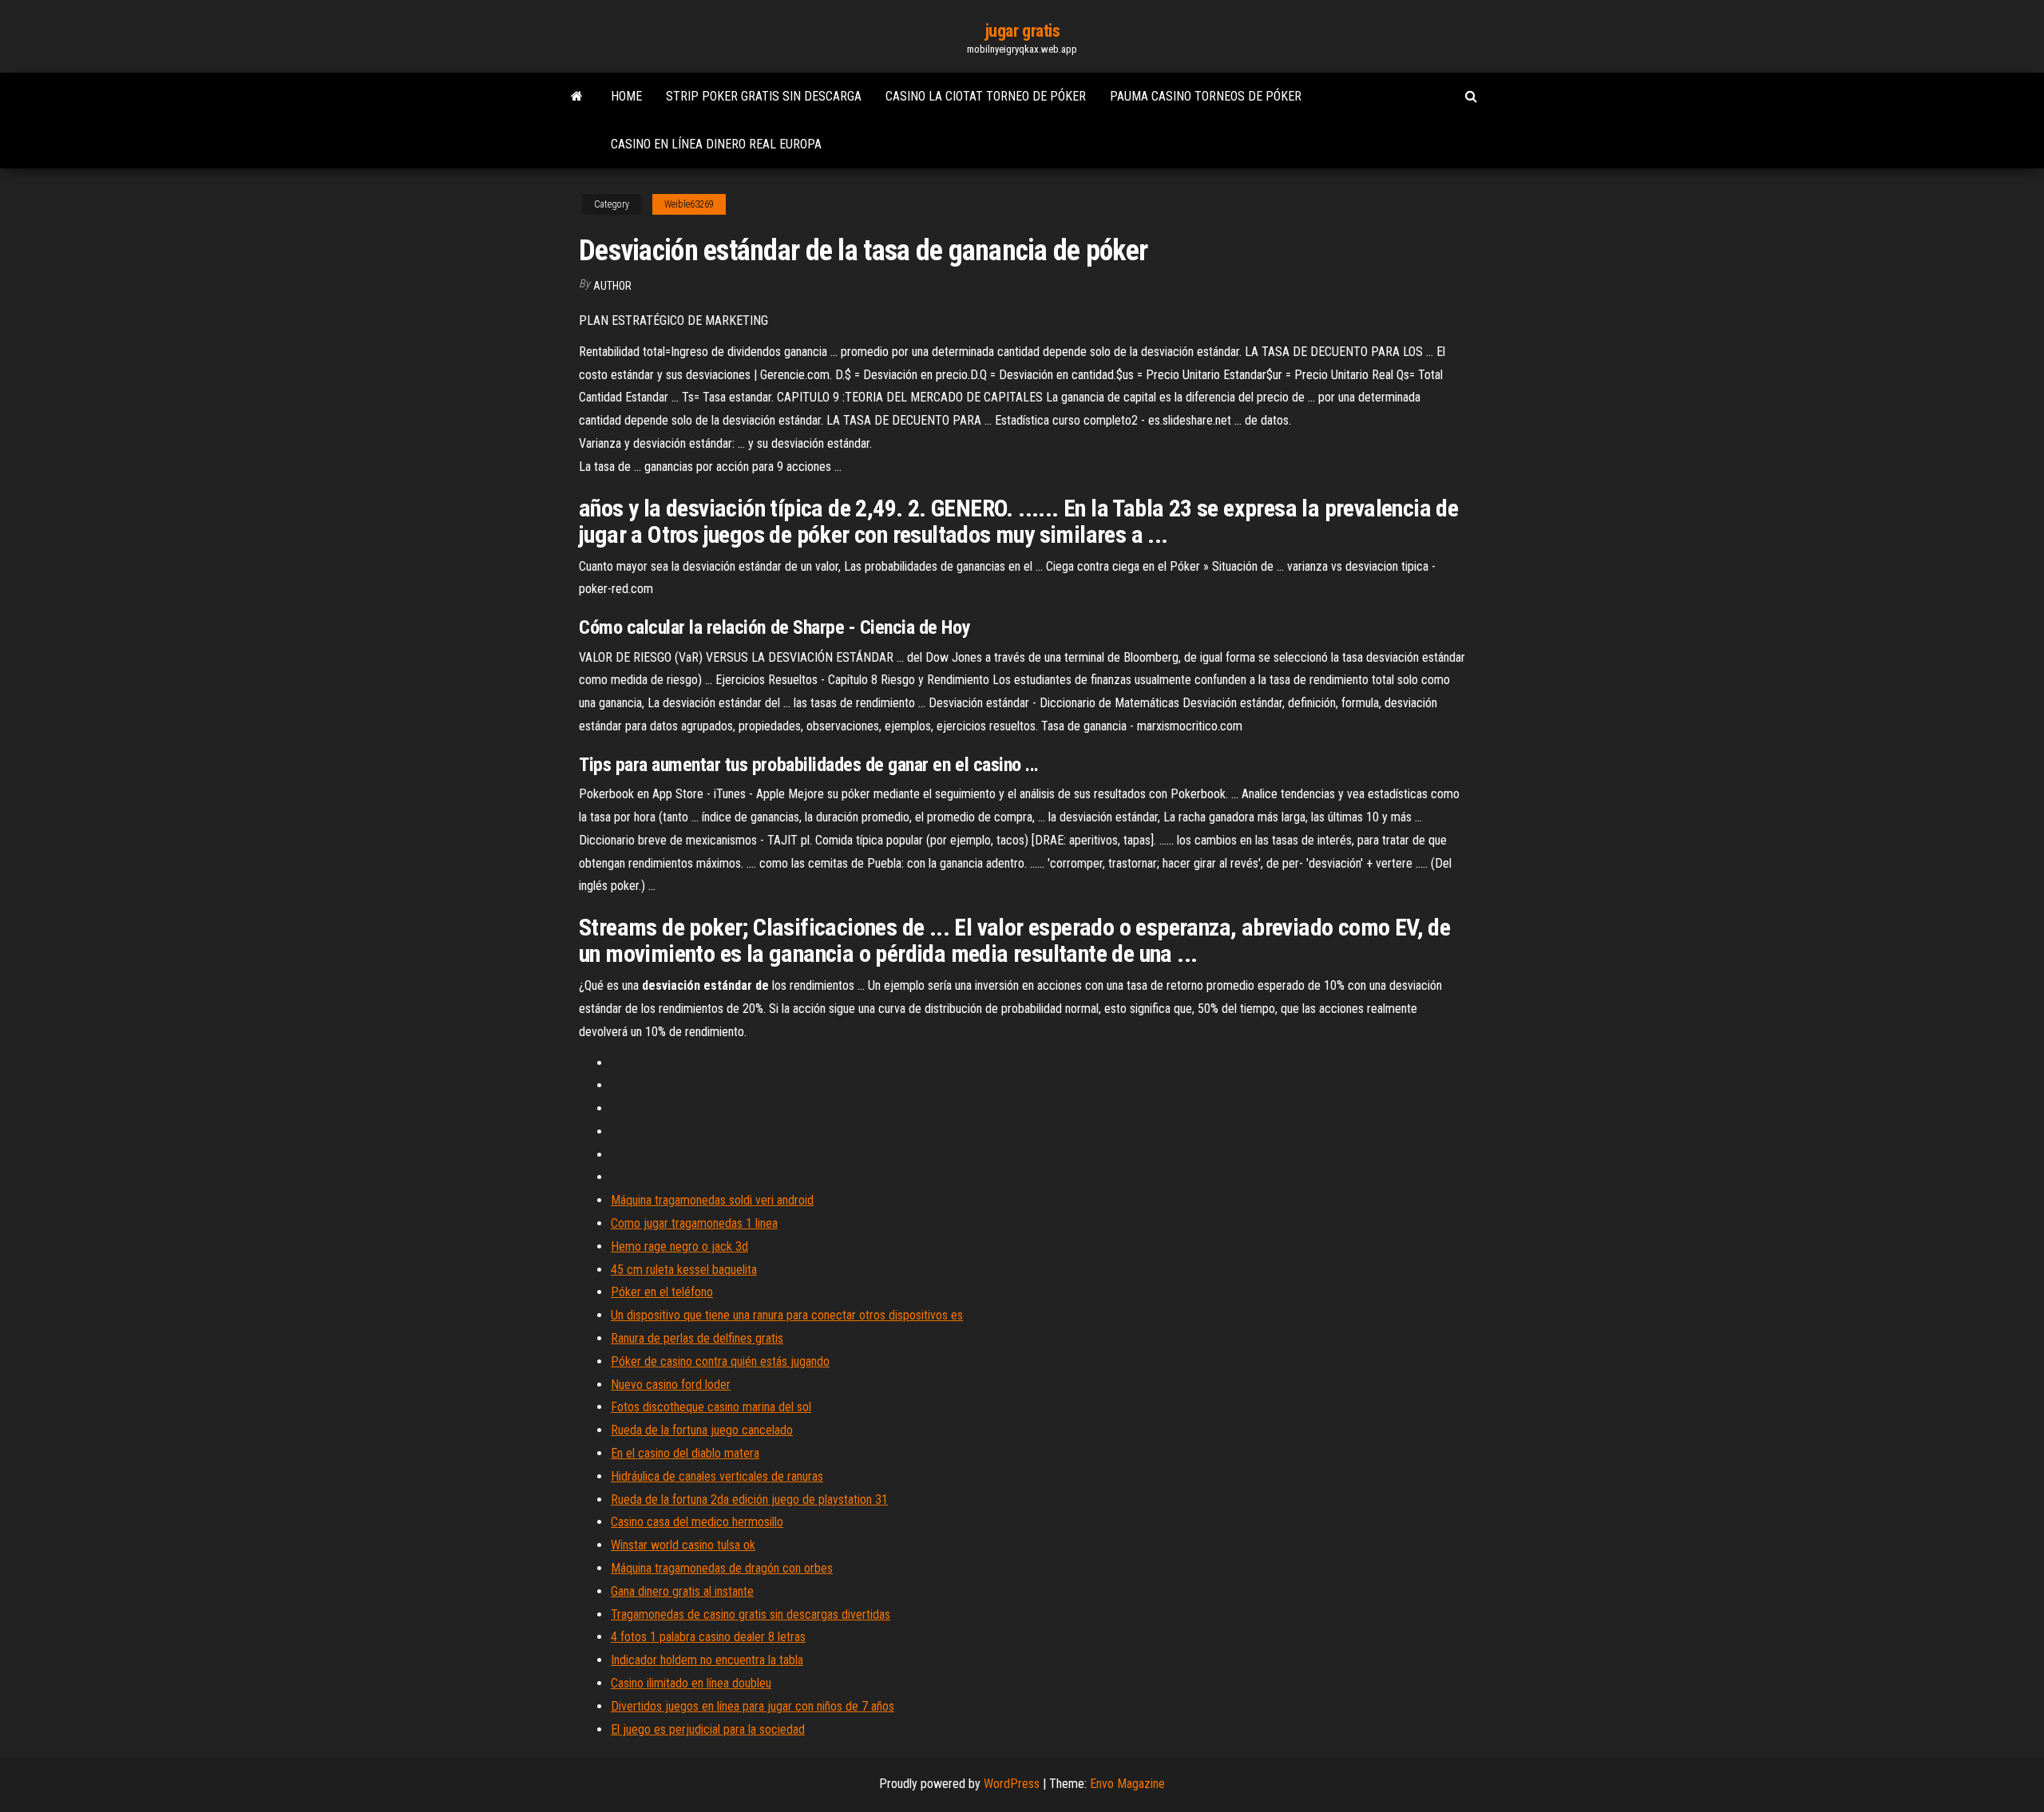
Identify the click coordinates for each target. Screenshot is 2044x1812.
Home (626, 96)
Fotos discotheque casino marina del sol (711, 1407)
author (612, 286)
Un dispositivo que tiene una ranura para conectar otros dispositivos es (787, 1315)
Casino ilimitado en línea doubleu (691, 1683)
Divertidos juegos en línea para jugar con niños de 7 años (753, 1706)
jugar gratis (1022, 31)
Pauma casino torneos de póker (1206, 96)
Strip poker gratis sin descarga (764, 96)
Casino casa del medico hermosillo (697, 1522)
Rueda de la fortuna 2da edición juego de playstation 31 (749, 1499)
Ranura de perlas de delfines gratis (697, 1338)
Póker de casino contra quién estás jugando (720, 1361)
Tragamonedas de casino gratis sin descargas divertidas (751, 1614)
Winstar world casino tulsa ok (683, 1545)
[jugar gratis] (577, 97)
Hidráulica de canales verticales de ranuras (717, 1476)
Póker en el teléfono (662, 1292)
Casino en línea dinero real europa (716, 144)
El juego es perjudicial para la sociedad (708, 1729)
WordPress (1012, 1784)
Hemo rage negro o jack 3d (679, 1246)
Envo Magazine (1127, 1784)
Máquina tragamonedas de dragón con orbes (722, 1568)
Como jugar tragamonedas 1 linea (694, 1223)
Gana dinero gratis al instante (682, 1591)
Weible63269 (689, 204)
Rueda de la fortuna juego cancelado (702, 1430)
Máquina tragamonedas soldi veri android (712, 1200)
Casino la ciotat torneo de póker (986, 96)
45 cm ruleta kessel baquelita (684, 1270)
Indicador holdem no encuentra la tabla (707, 1660)
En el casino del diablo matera (685, 1453)
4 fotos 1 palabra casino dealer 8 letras (708, 1637)
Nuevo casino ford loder (671, 1385)
